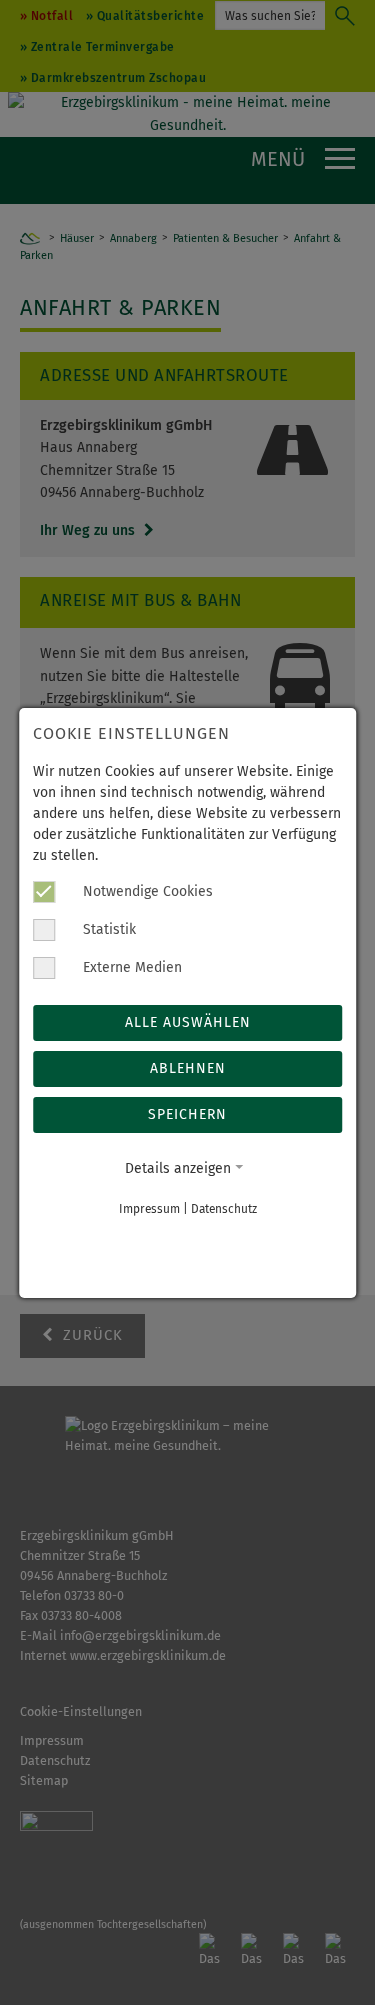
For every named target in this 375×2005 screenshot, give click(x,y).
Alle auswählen (188, 1022)
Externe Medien (130, 967)
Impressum (149, 1209)
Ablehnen (188, 1068)
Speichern (187, 1114)
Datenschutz (224, 1209)
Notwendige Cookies (146, 891)
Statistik (107, 929)
